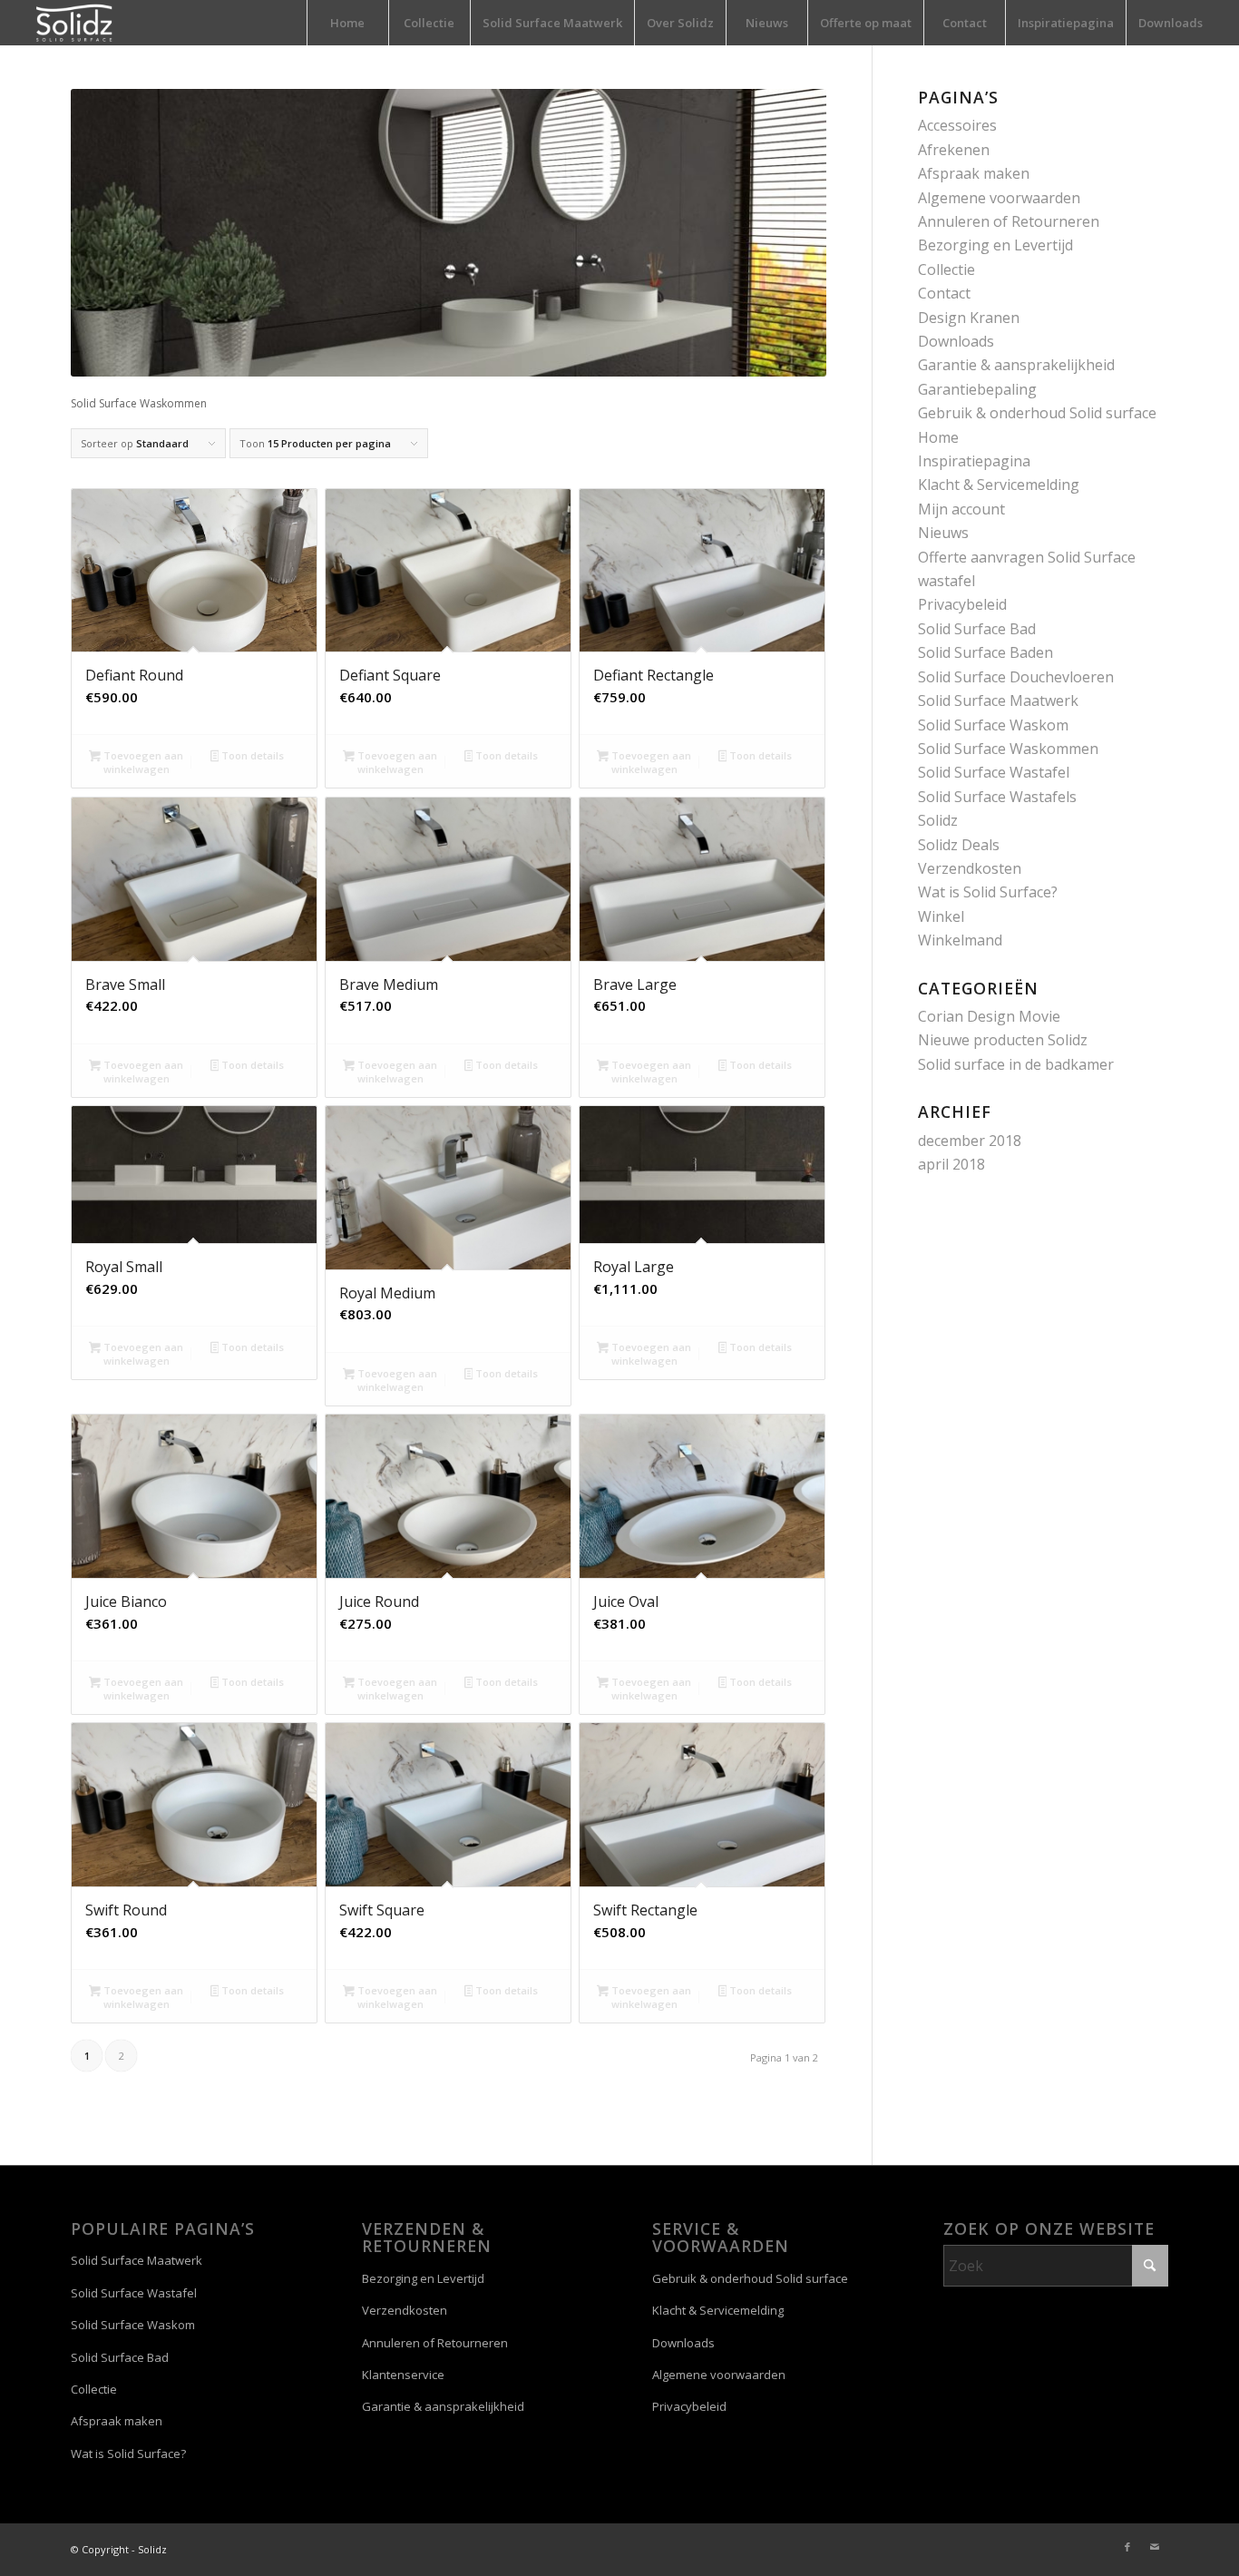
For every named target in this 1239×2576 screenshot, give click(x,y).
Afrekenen (954, 150)
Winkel (941, 916)
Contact (944, 293)
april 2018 (951, 1164)
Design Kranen (969, 318)
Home (938, 437)
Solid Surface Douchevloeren (1016, 677)
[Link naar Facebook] (1127, 2547)
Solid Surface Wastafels (997, 797)
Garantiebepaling (977, 389)
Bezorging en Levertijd (995, 245)
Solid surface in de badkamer (1016, 1064)
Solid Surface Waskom (993, 725)
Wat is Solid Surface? (988, 892)
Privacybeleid (962, 604)
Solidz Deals (959, 845)
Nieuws (943, 533)
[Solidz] (74, 23)
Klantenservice (403, 2375)
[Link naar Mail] (1155, 2547)
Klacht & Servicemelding (999, 485)
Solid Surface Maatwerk (998, 700)
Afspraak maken (974, 173)
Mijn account (961, 509)
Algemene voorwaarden (999, 198)
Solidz (938, 820)
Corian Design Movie (989, 1016)
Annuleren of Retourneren (1009, 221)
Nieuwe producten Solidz (1003, 1040)
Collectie (946, 269)
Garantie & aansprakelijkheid (1016, 365)
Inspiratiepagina (974, 461)
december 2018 (970, 1141)
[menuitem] (347, 23)
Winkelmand (960, 940)
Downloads (956, 341)
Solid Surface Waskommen (1008, 749)
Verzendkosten (970, 868)
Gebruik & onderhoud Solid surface (1037, 413)
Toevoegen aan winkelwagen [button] (142, 762)
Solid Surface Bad (977, 629)
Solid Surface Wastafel (994, 772)
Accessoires (957, 125)
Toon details (251, 755)
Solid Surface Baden (985, 652)
